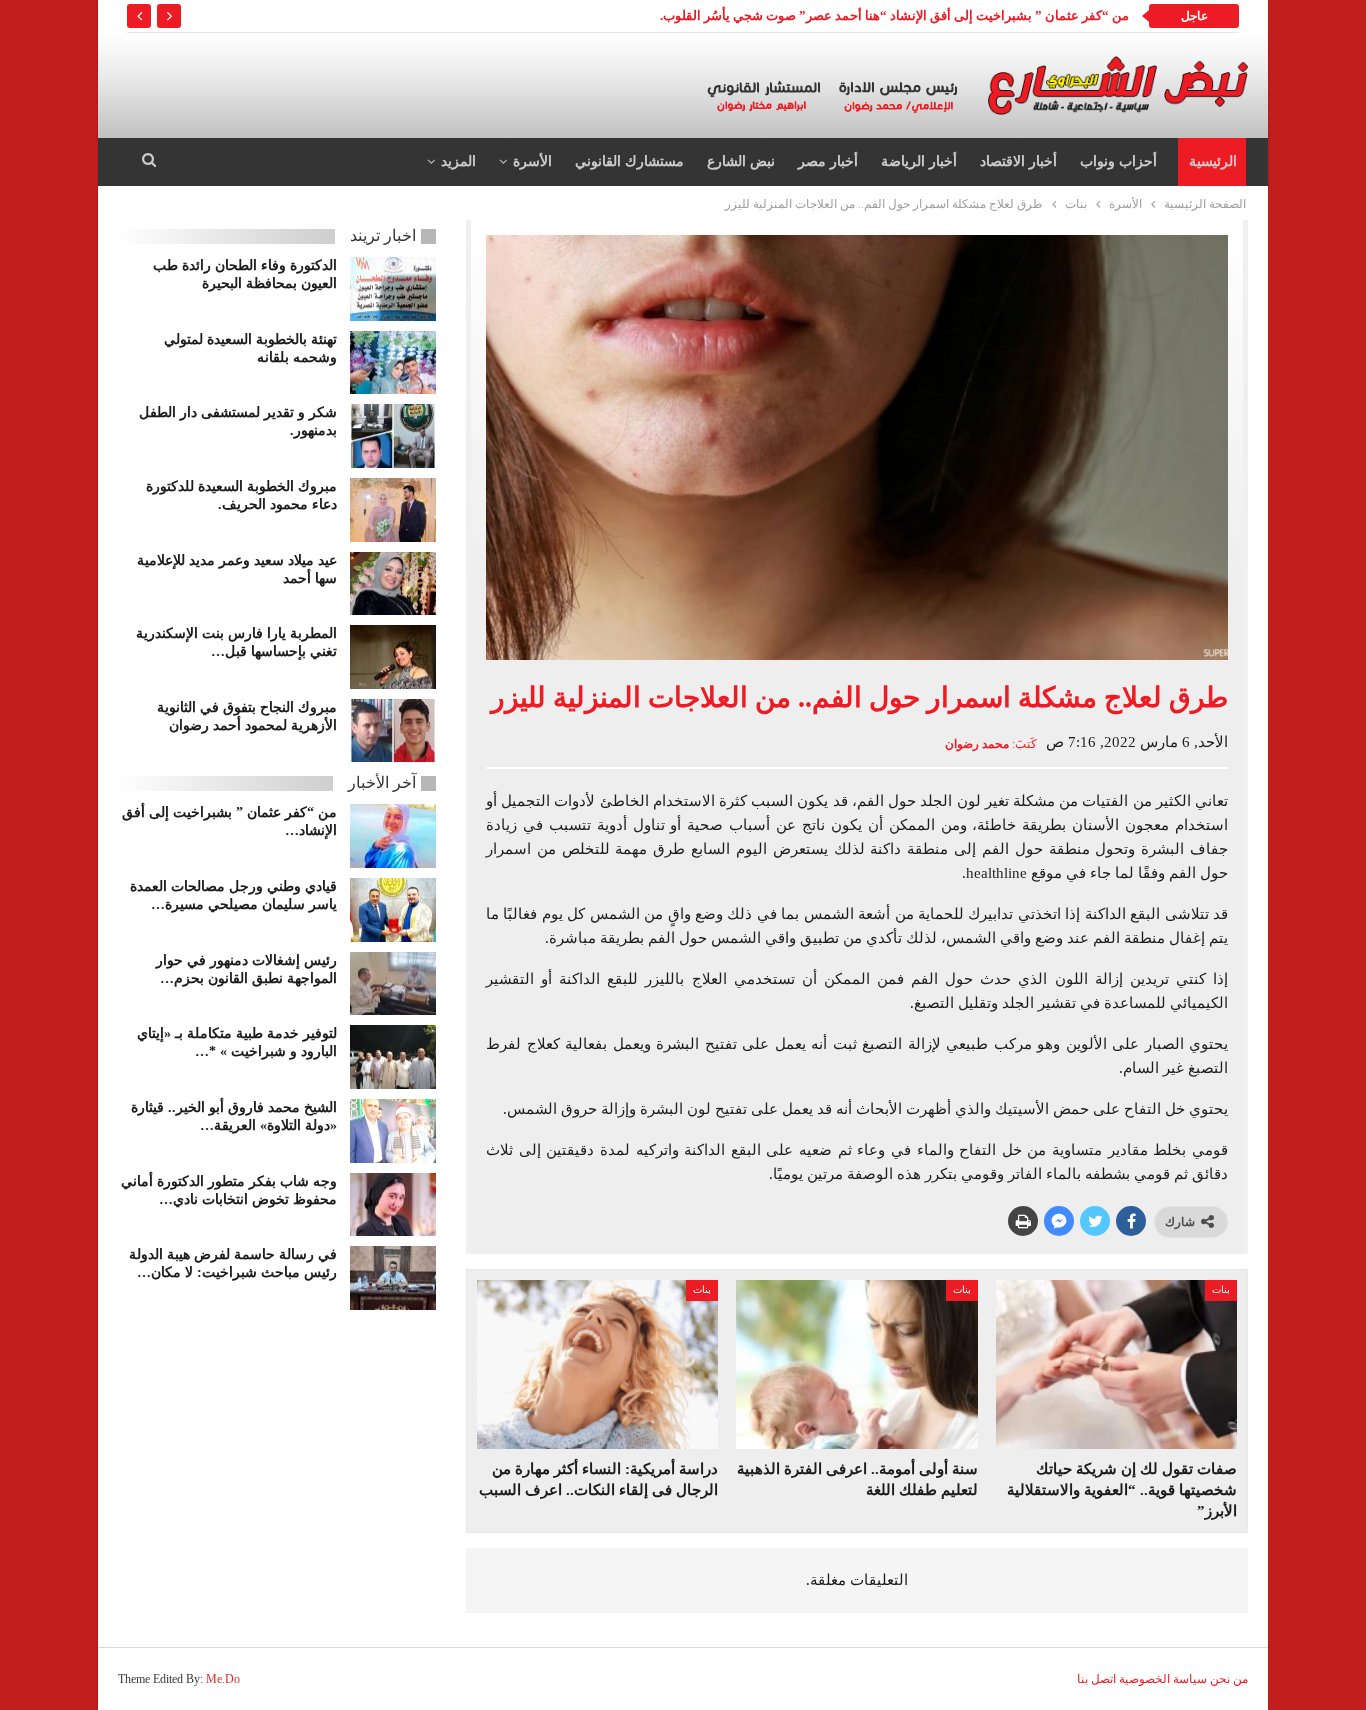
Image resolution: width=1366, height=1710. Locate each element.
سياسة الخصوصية (1163, 1679)
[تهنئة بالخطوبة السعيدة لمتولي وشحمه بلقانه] (393, 363)
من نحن (1229, 1679)
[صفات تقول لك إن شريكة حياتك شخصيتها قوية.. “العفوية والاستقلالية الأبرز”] (1116, 1364)
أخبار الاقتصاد (1018, 161)
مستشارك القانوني (629, 161)
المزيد (458, 161)
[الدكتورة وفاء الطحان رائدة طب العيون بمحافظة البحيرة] (393, 289)
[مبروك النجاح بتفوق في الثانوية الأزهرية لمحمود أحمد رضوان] (393, 731)
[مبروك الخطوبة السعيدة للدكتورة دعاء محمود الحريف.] (393, 510)
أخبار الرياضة (919, 161)
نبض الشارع (741, 161)
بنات (1221, 1289)
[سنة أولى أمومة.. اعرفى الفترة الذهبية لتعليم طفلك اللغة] (856, 1364)
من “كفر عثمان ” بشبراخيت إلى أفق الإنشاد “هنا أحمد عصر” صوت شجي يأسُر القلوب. (894, 15)
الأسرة (532, 161)
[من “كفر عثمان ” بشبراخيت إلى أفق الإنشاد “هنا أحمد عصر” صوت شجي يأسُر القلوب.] (393, 836)
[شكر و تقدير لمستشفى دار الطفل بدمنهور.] (393, 436)
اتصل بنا (1096, 1679)
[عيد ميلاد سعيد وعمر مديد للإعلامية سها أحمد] (393, 584)
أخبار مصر (828, 161)
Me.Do (223, 1679)
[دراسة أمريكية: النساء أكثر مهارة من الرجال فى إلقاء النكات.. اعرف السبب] (597, 1364)
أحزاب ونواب (1118, 161)
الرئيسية (1213, 161)
